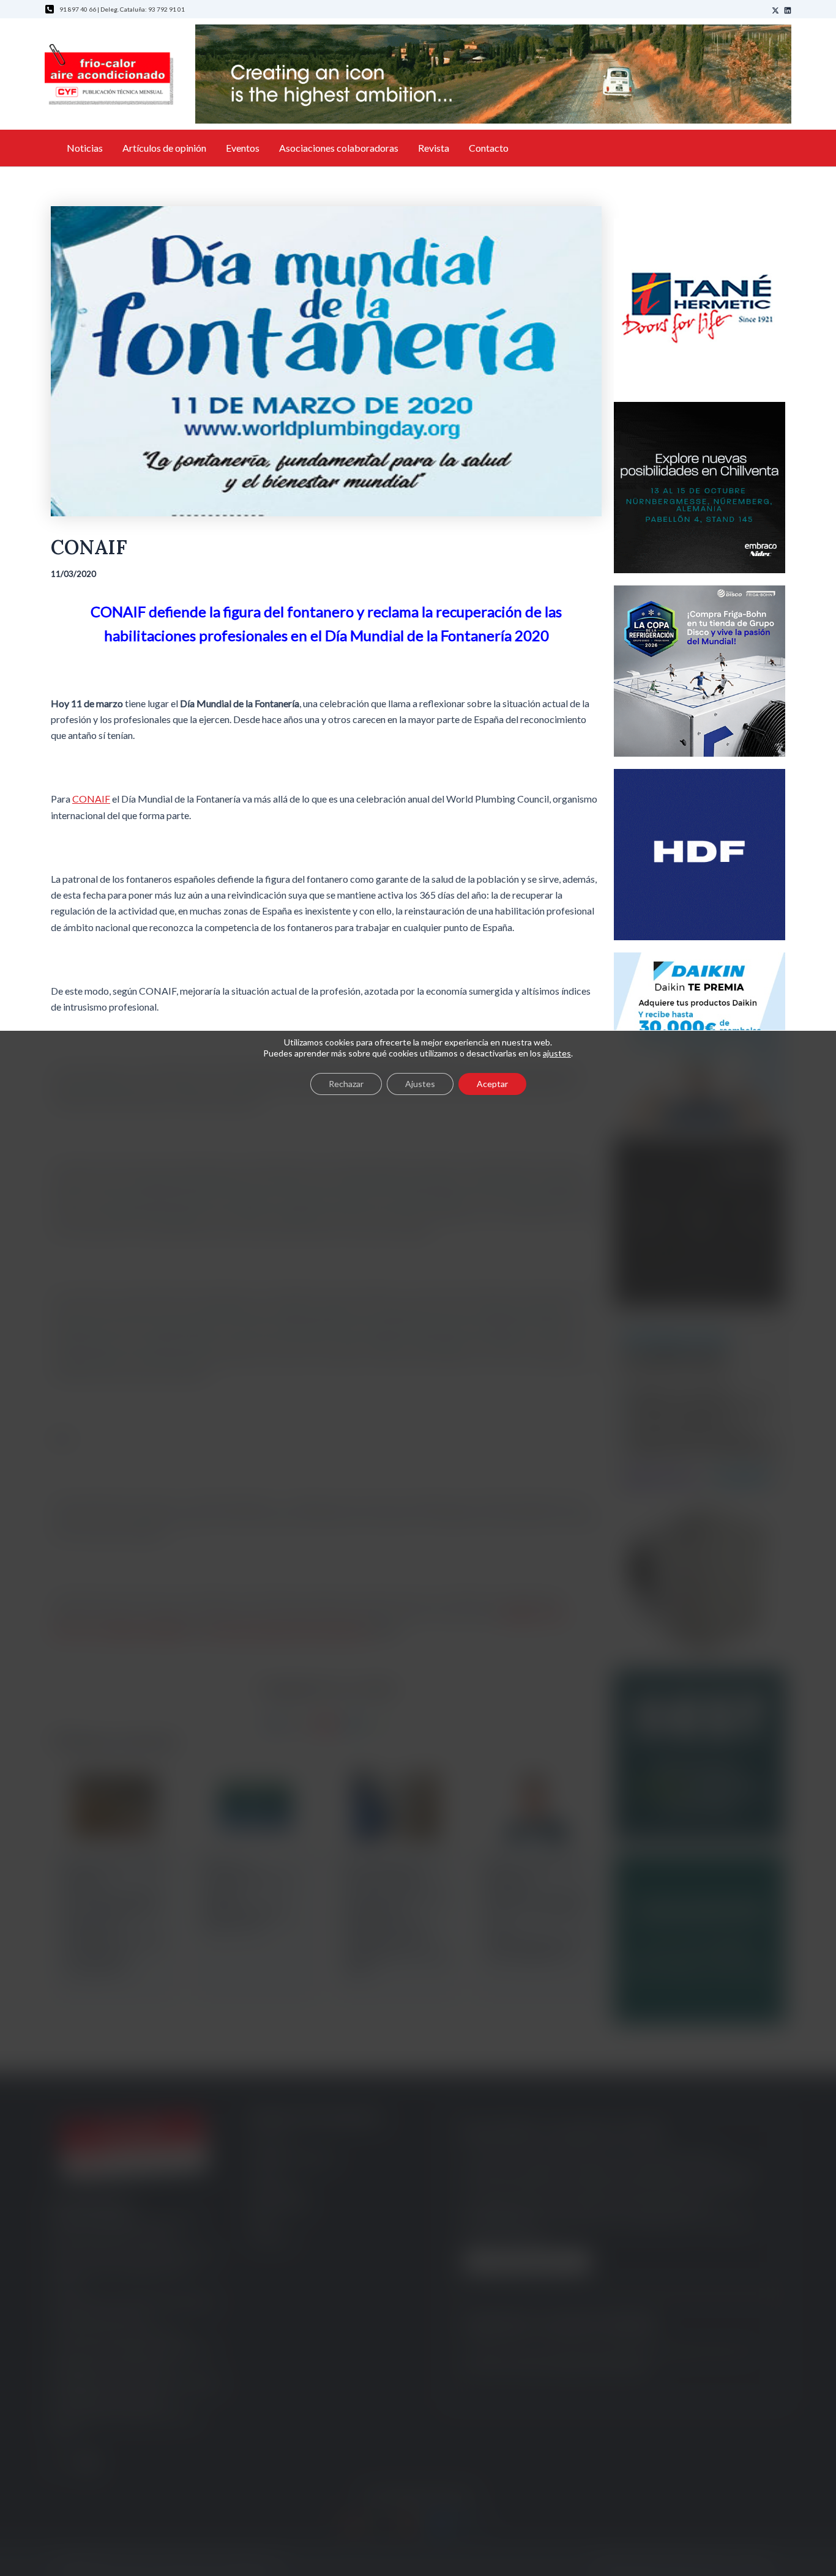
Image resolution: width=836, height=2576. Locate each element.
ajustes (557, 1053)
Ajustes (420, 1084)
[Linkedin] (788, 10)
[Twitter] (775, 10)
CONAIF (91, 799)
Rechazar (346, 1084)
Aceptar (492, 1084)
